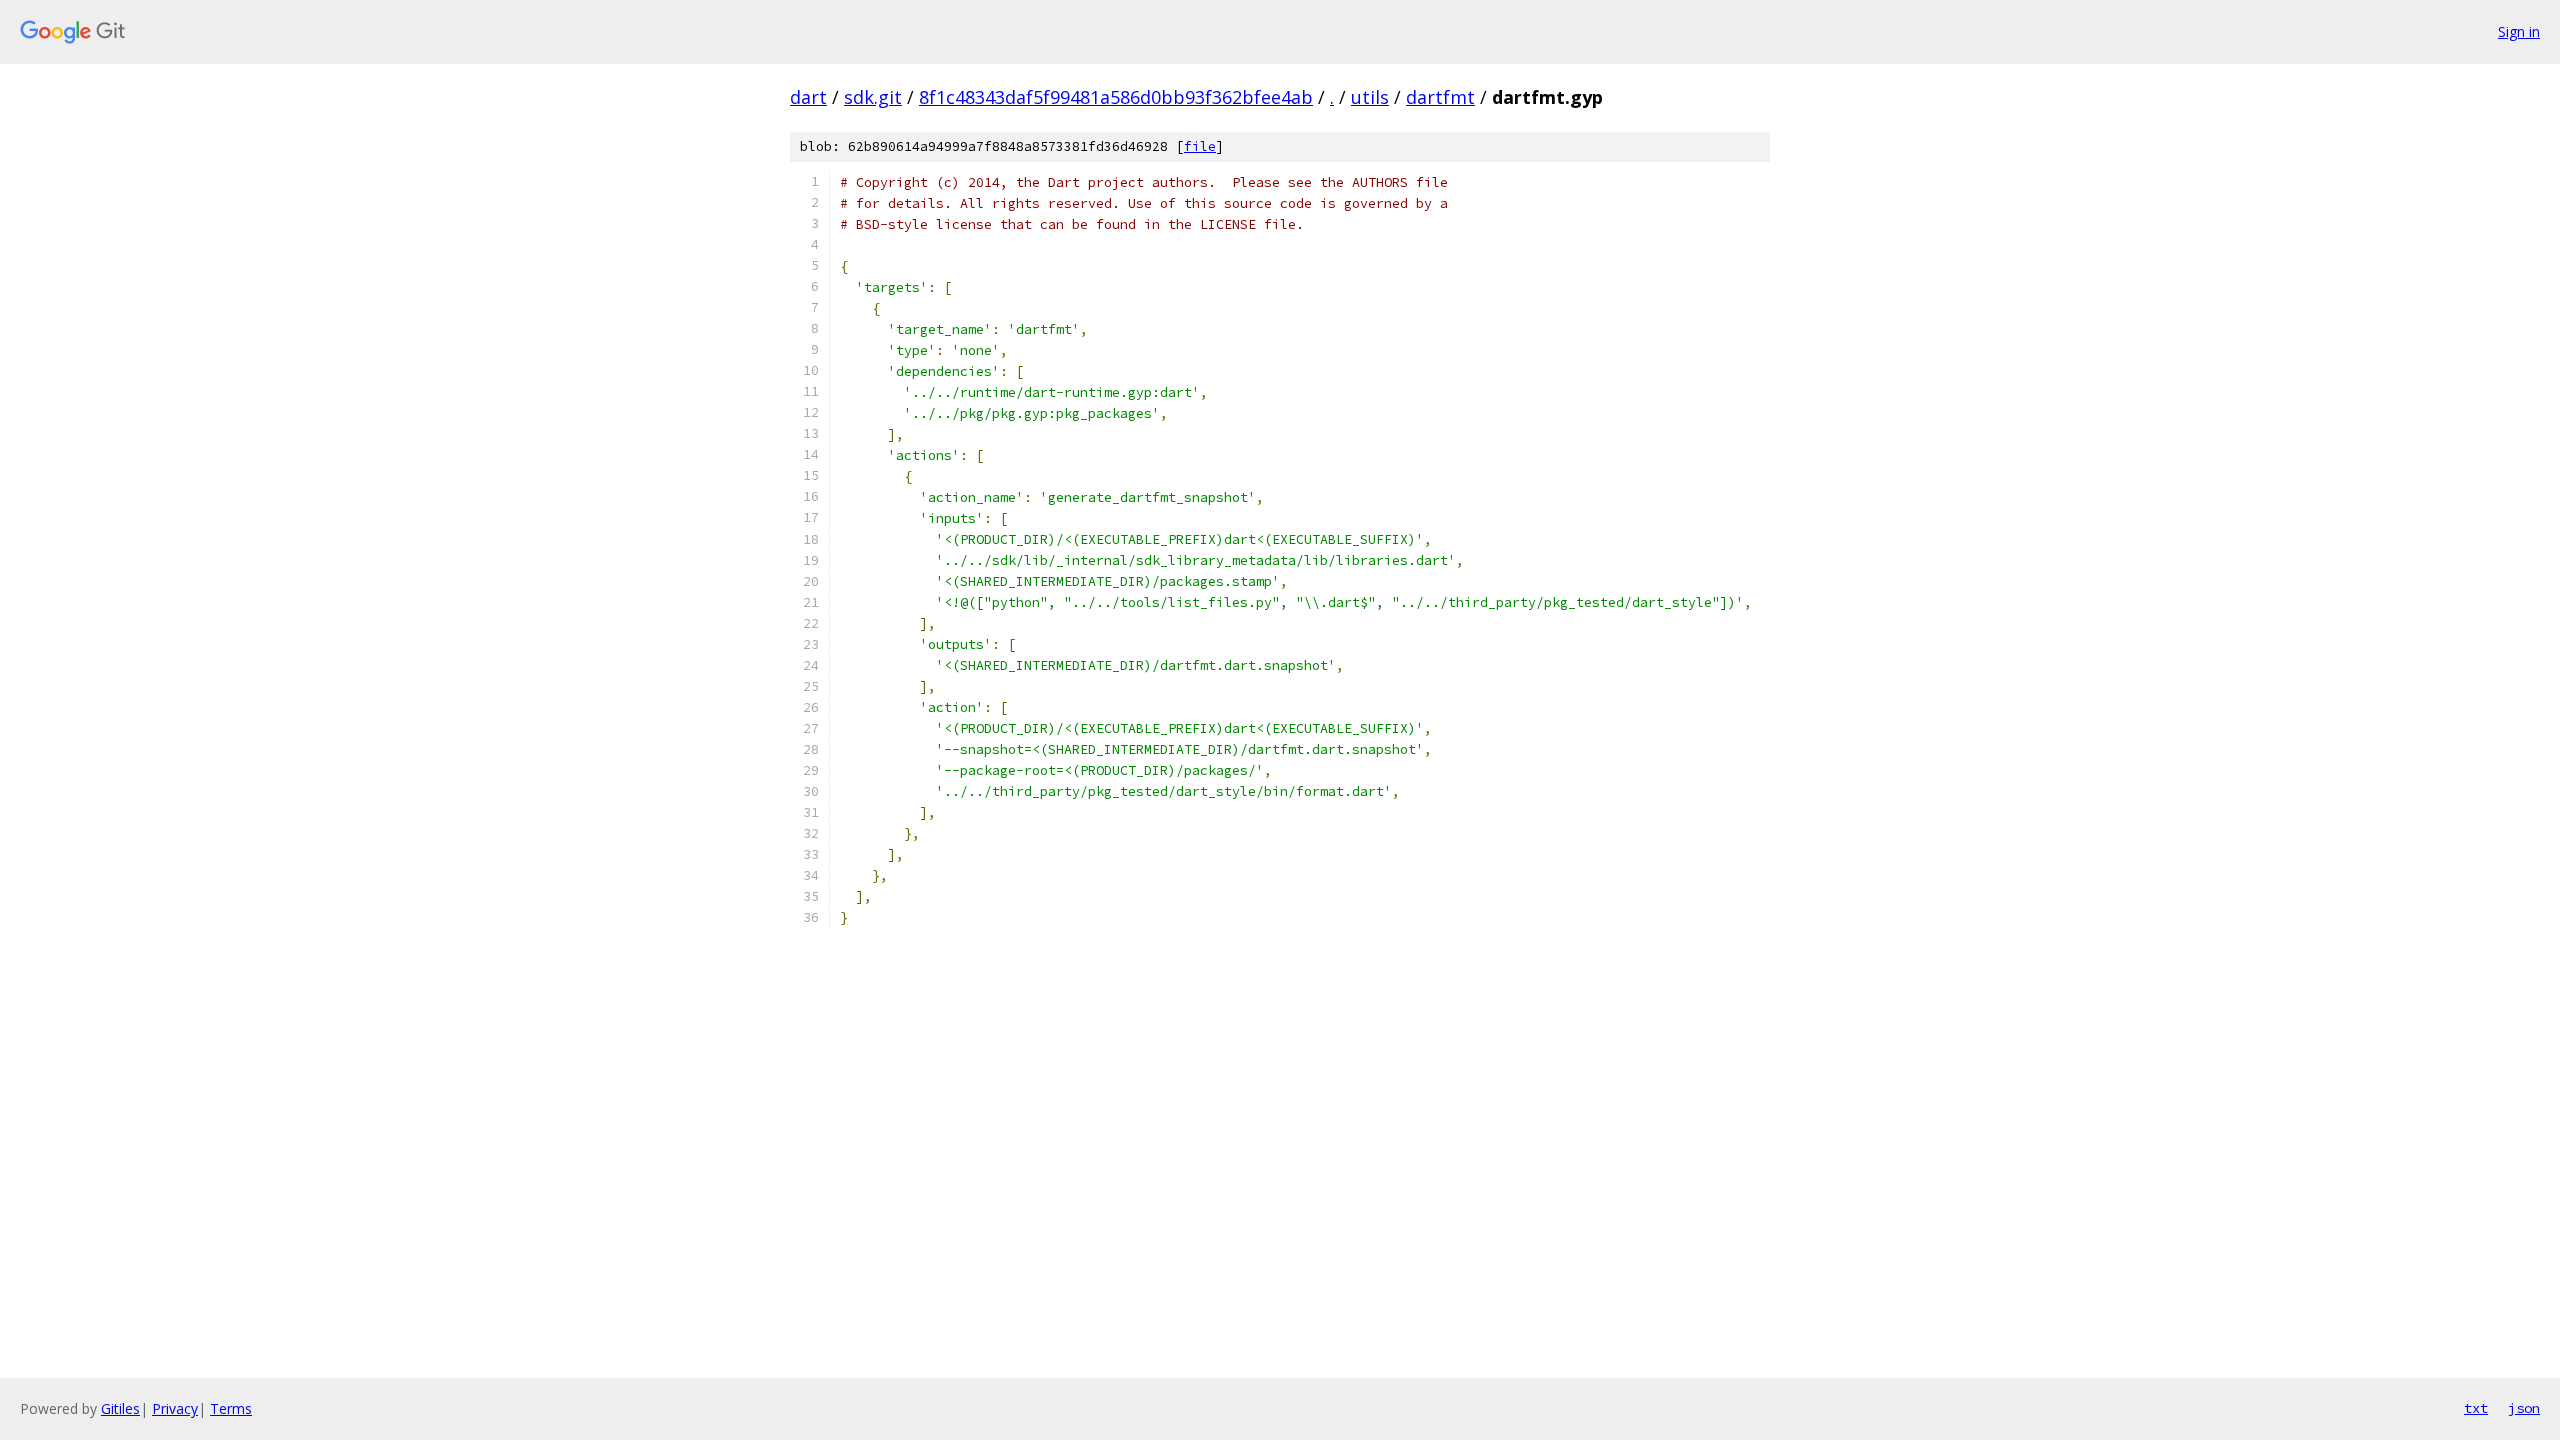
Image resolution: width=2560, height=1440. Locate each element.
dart (808, 97)
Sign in (2519, 31)
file (1200, 146)
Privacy (175, 1408)
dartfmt (1440, 97)
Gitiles (120, 1408)
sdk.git (873, 97)
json (2524, 1408)
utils (1370, 97)
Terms (231, 1408)
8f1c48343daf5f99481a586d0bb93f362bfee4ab (1116, 97)
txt (2476, 1408)
